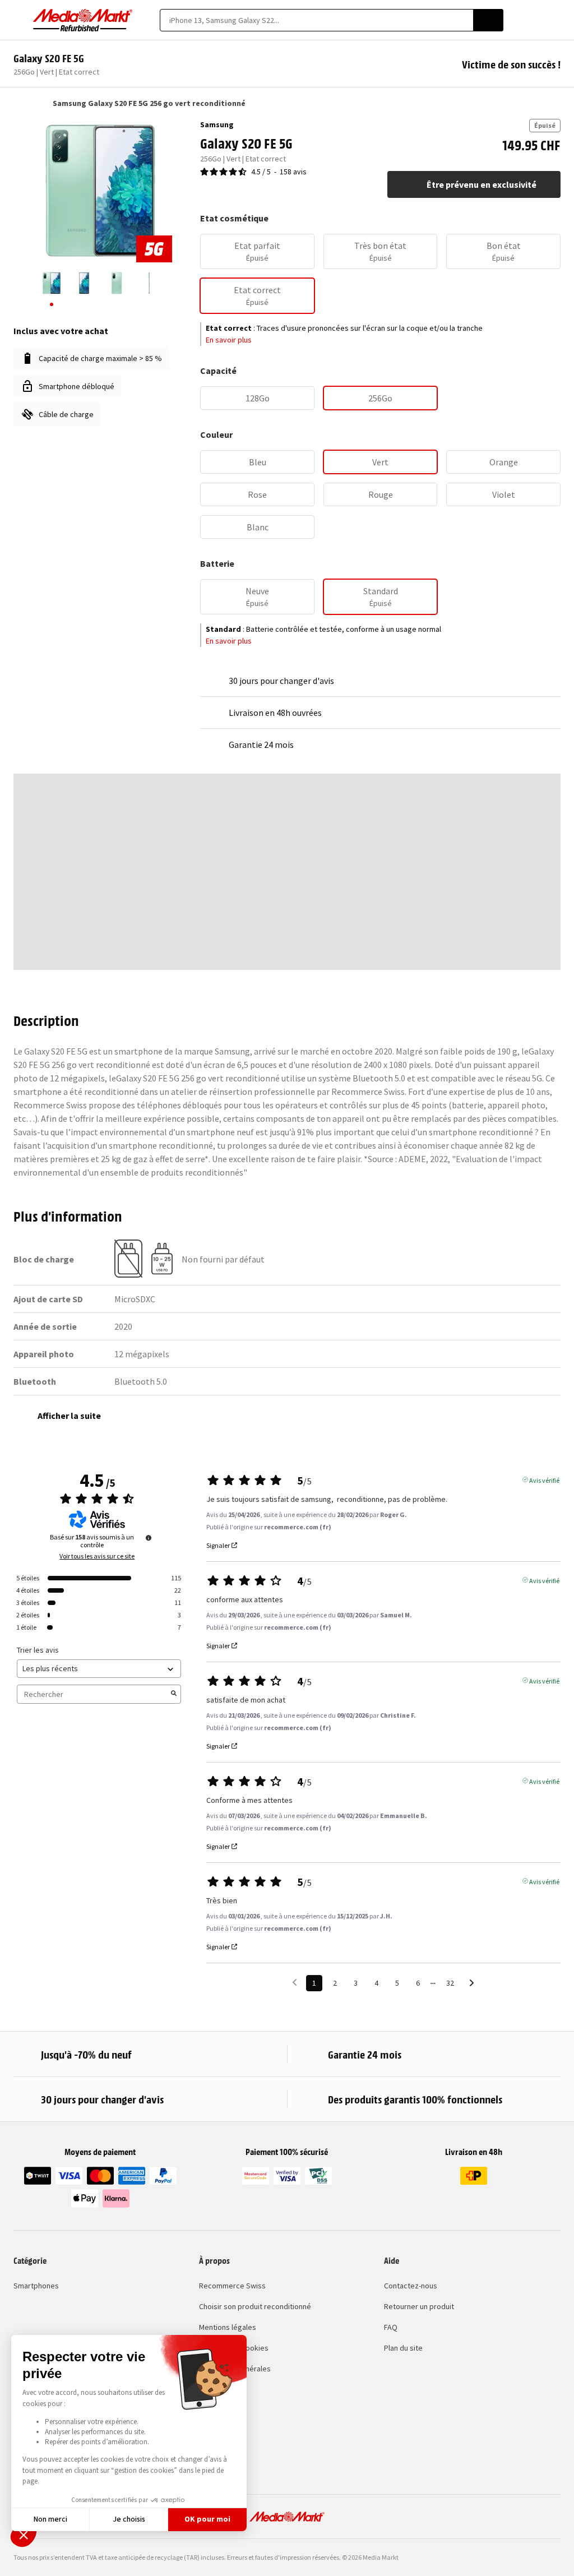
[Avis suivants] (472, 1984)
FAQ (391, 2327)
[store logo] (83, 20)
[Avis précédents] (295, 1982)
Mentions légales (228, 2327)
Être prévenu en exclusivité (482, 184)
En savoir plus (229, 340)
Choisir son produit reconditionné (255, 2306)
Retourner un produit (419, 2306)
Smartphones (36, 2286)
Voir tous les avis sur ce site (97, 1556)
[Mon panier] (555, 20)
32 (450, 1983)
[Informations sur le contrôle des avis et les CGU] (149, 1538)
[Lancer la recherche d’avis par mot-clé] (174, 1694)
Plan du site (403, 2348)
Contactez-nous (411, 2286)
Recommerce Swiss (232, 2286)
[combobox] (316, 20)
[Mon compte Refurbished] (536, 20)
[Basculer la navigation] (19, 20)
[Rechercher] (488, 20)
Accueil (19, 103)
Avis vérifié (544, 1479)
